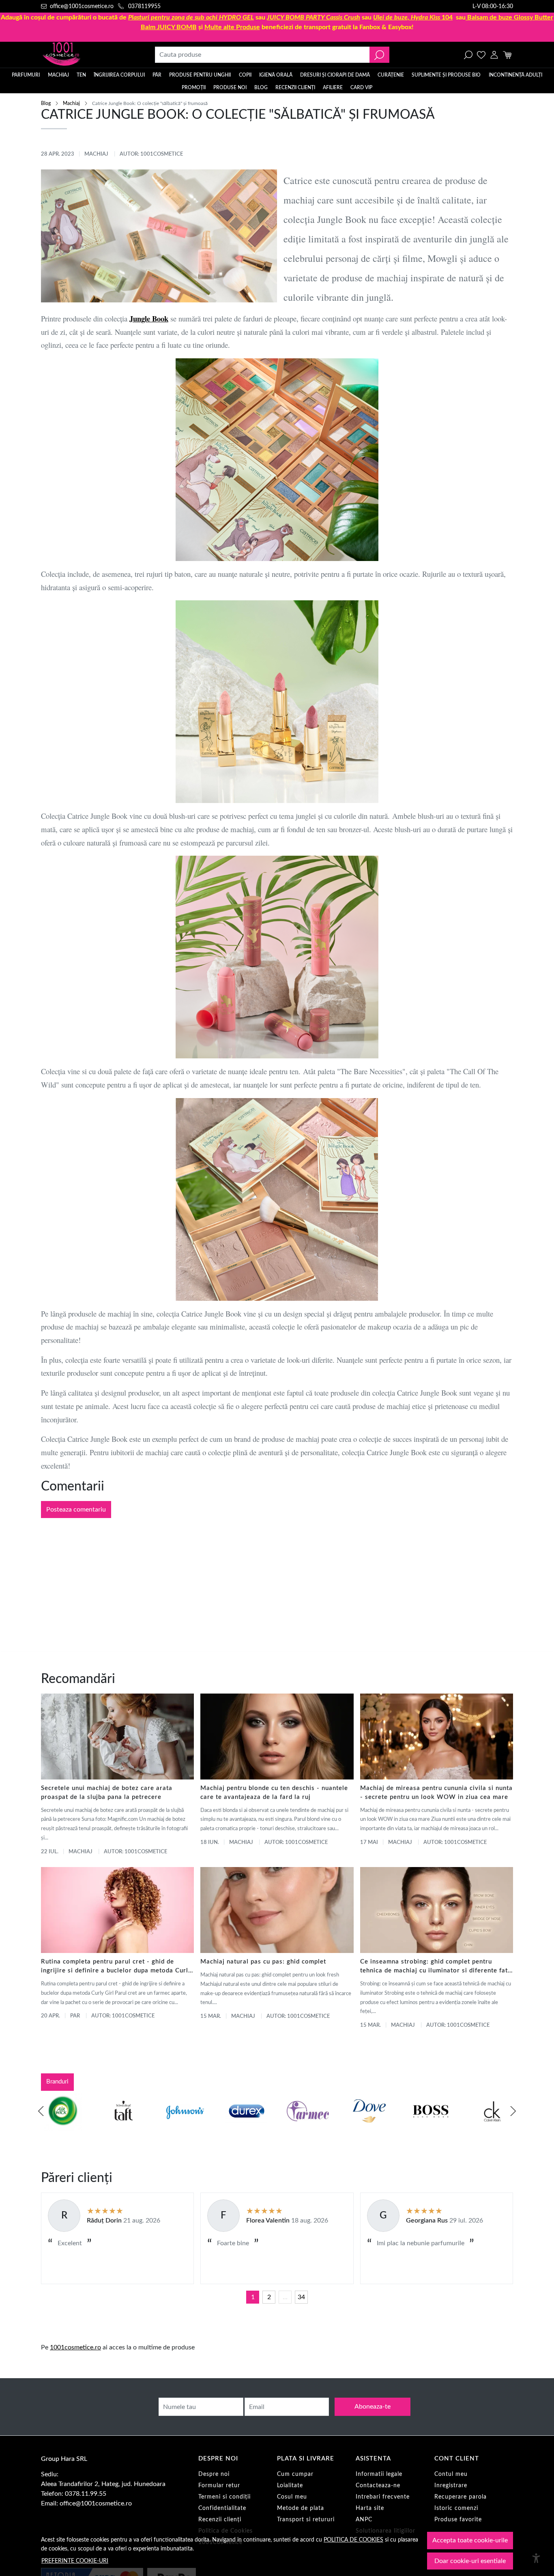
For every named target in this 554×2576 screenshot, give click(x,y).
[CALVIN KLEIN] (492, 2126)
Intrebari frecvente (383, 2497)
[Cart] (507, 55)
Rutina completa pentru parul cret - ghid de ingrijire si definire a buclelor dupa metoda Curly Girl (116, 1967)
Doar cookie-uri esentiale (470, 2561)
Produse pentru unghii (200, 75)
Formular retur (219, 2486)
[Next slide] (513, 2111)
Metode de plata (301, 2508)
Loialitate (290, 2486)
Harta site (370, 2508)
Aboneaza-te (373, 2407)
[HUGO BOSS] (431, 2126)
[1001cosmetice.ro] (85, 55)
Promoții (194, 88)
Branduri (57, 2082)
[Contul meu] (494, 55)
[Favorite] (481, 55)
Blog (261, 88)
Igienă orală (276, 75)
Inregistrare (451, 2486)
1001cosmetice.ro (75, 2347)
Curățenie (391, 75)
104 (413, 17)
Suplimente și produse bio (446, 75)
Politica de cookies (353, 2540)
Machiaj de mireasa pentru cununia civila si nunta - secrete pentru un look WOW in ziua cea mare (436, 1793)
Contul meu (451, 2474)
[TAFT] (124, 2126)
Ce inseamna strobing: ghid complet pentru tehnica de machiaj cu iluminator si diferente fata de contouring (436, 1967)
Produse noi (230, 88)
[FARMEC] (308, 2126)
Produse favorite (458, 2520)
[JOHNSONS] (185, 2126)
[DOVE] (369, 2126)
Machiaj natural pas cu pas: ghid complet (263, 1962)
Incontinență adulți (515, 75)
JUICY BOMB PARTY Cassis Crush (314, 17)
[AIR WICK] (62, 2126)
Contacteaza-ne (378, 2486)
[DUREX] (247, 2126)
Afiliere (333, 88)
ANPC (364, 2520)
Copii (245, 75)
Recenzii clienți (295, 88)
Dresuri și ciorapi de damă (335, 75)
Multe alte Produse (232, 27)
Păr (157, 75)
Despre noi (214, 2474)
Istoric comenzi (456, 2508)
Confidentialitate (222, 2508)
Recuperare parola (461, 2497)
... (285, 2297)
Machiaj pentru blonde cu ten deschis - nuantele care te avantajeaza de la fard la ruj (274, 1793)
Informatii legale (379, 2474)
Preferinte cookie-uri (75, 2561)
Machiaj (58, 75)
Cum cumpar (295, 2474)
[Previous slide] (41, 2111)
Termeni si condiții (224, 2497)
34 (301, 2297)
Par (75, 2016)
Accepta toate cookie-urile (470, 2540)
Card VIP (361, 88)
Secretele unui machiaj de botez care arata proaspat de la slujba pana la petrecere (107, 1793)
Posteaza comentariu (76, 1510)
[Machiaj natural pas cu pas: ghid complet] (277, 1910)
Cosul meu (292, 2497)
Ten (81, 75)
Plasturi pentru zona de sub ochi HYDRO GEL (191, 17)
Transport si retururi (306, 2520)
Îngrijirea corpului (119, 75)
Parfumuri (26, 75)
